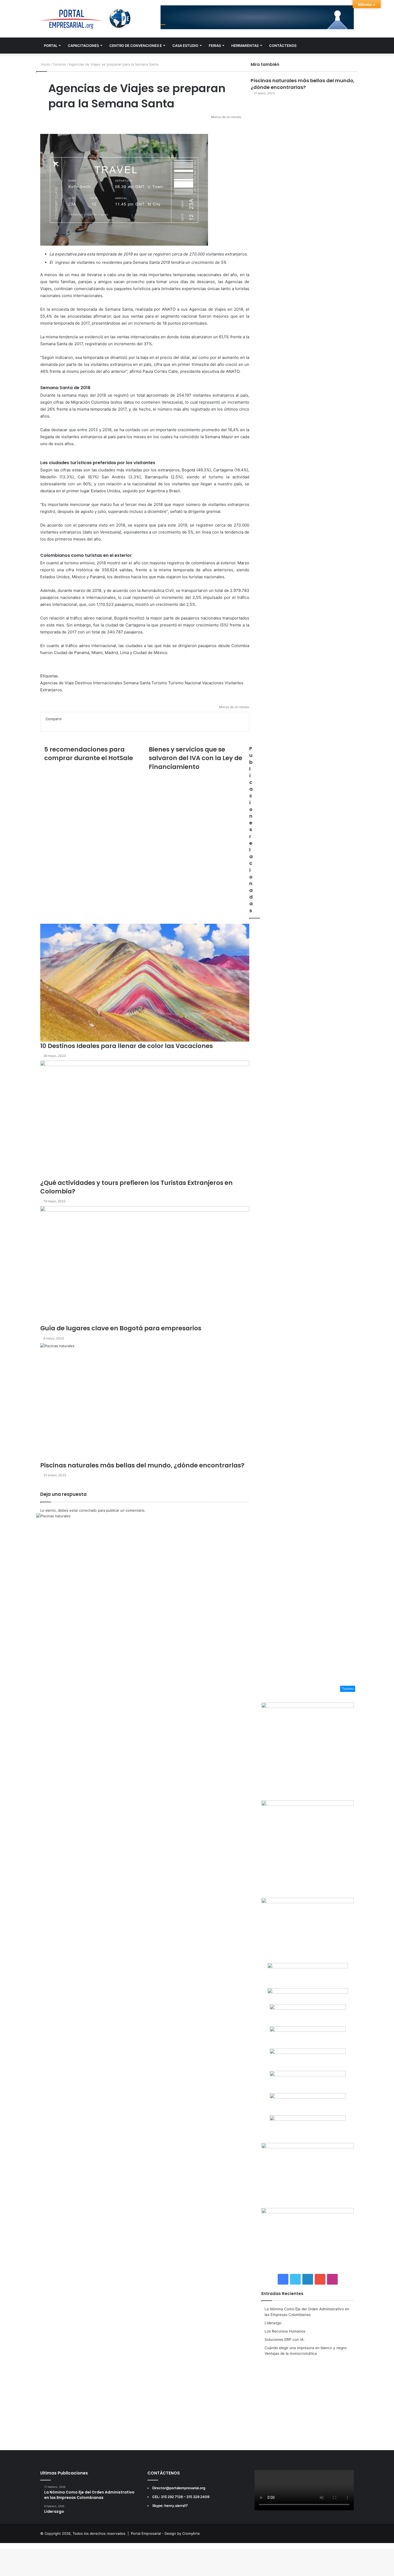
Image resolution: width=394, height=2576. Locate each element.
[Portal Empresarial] (86, 19)
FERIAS (215, 46)
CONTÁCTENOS (283, 46)
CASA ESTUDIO (185, 46)
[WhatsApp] (3, 2546)
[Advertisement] (308, 2399)
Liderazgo (273, 2323)
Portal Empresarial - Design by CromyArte (165, 2533)
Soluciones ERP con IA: (285, 2340)
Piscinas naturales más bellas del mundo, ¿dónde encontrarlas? (303, 84)
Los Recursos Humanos (285, 2331)
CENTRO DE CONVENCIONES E (136, 46)
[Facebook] (1, 2546)
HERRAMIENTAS (245, 46)
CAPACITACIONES (83, 46)
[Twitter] (2, 2546)
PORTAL (51, 46)
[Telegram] (4, 2546)
